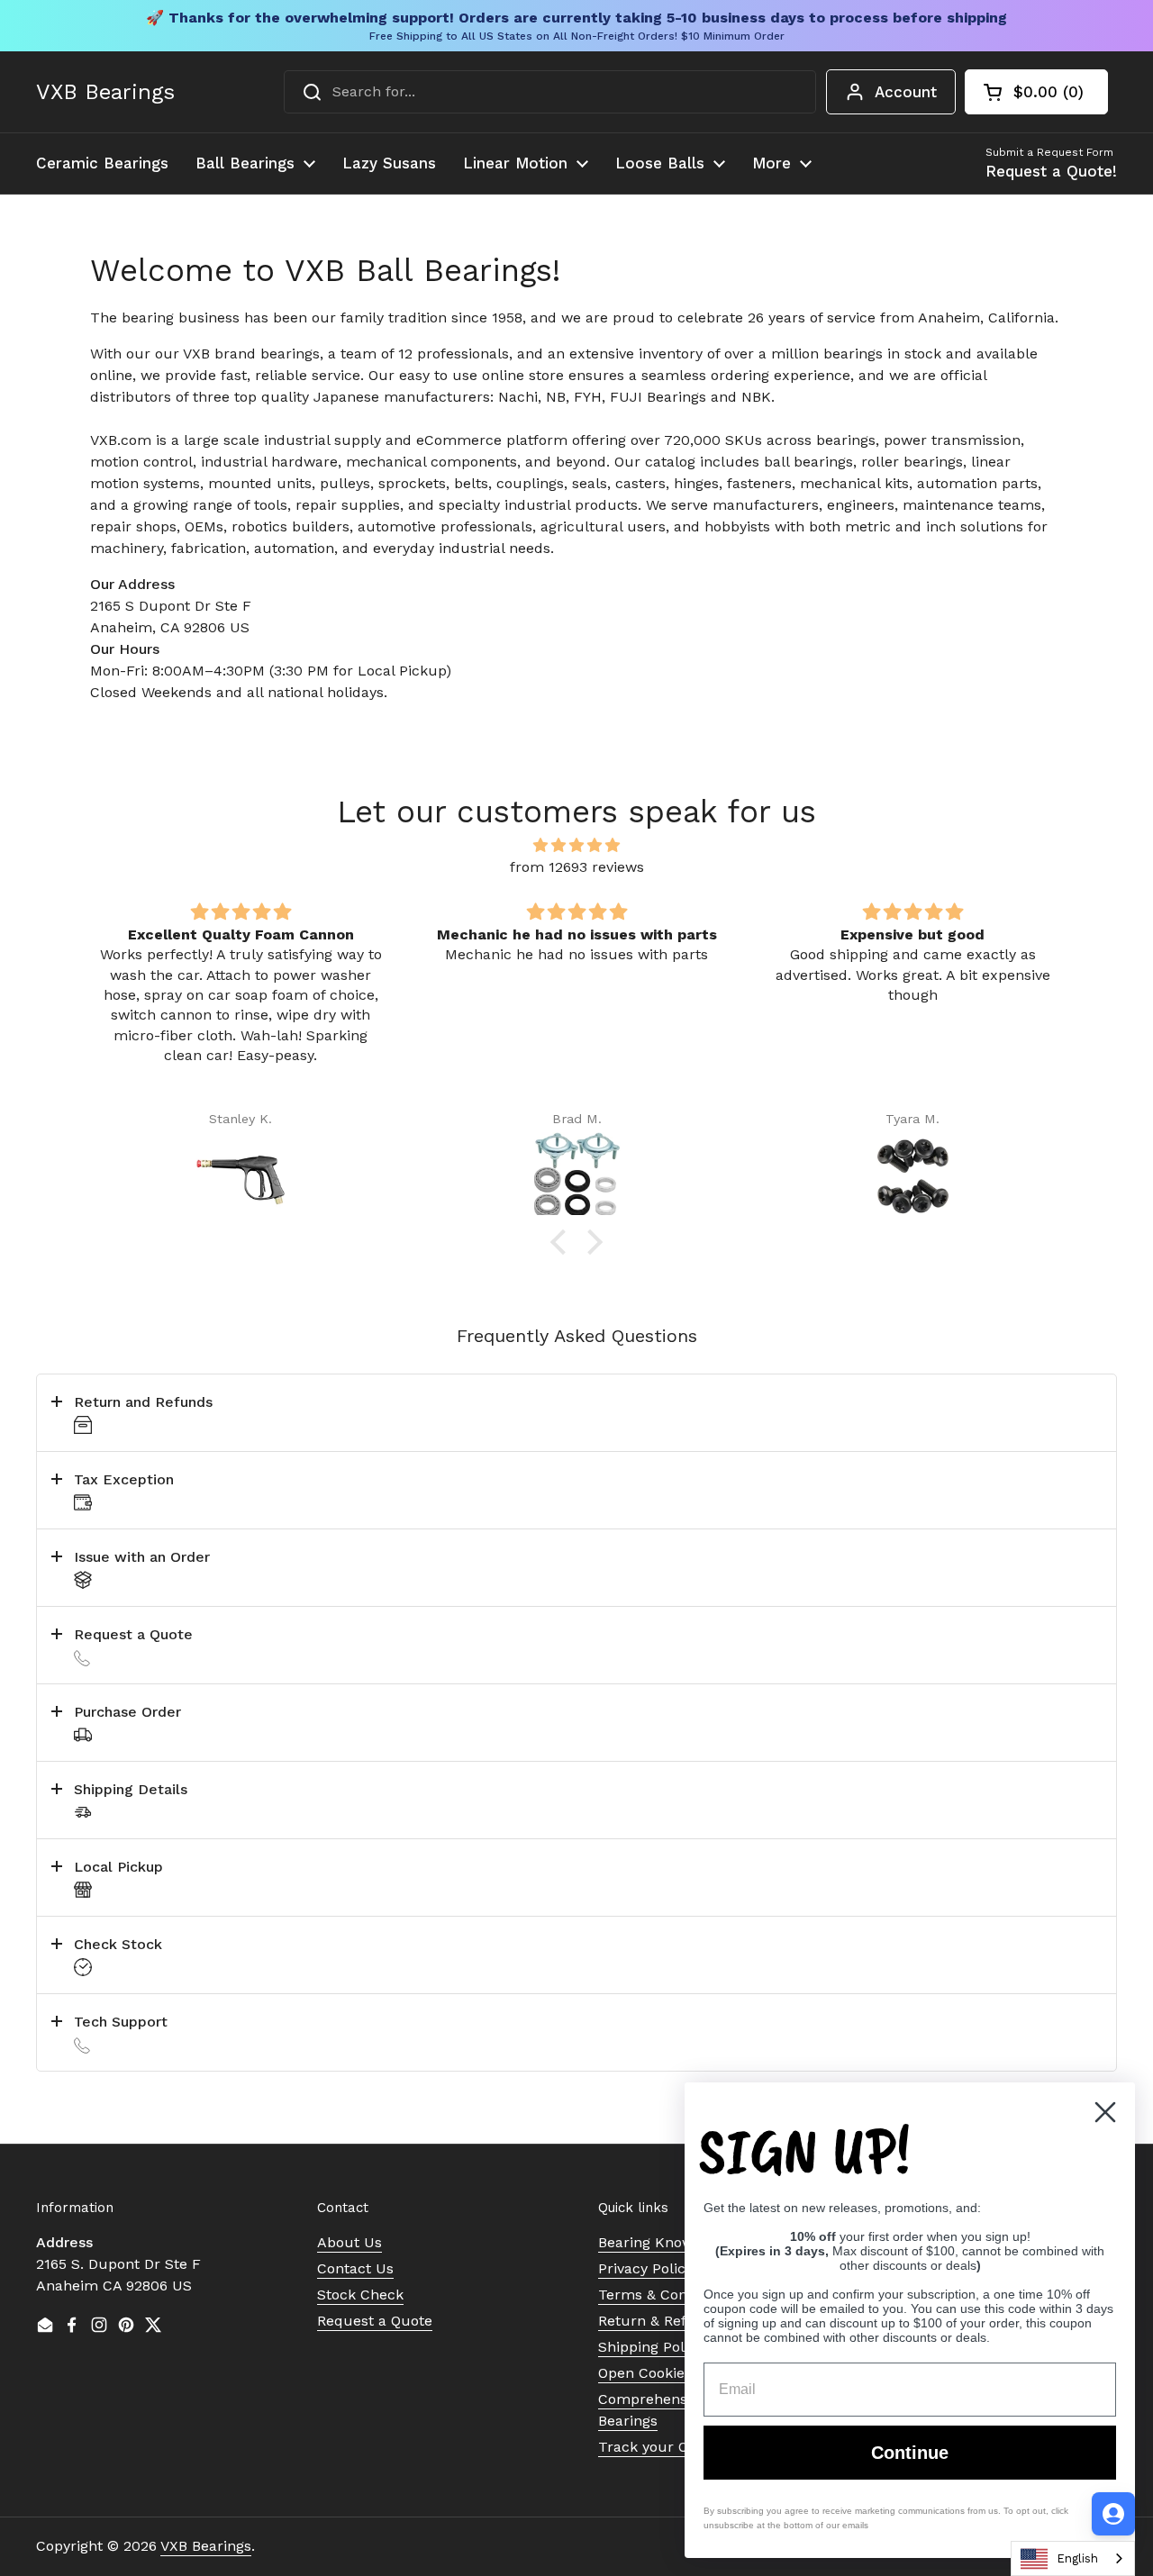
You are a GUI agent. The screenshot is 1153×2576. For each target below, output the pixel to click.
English (1077, 2558)
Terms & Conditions (666, 2295)
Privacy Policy (645, 2268)
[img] (576, 845)
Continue (910, 2453)
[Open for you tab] (1113, 2514)
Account (906, 92)
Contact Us (355, 2268)
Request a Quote (375, 2321)
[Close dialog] (1105, 2112)
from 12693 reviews (577, 867)
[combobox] (550, 92)
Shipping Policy (651, 2347)
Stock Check (360, 2295)
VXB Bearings (105, 92)
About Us (350, 2242)
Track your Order (658, 2447)
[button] (1036, 92)
